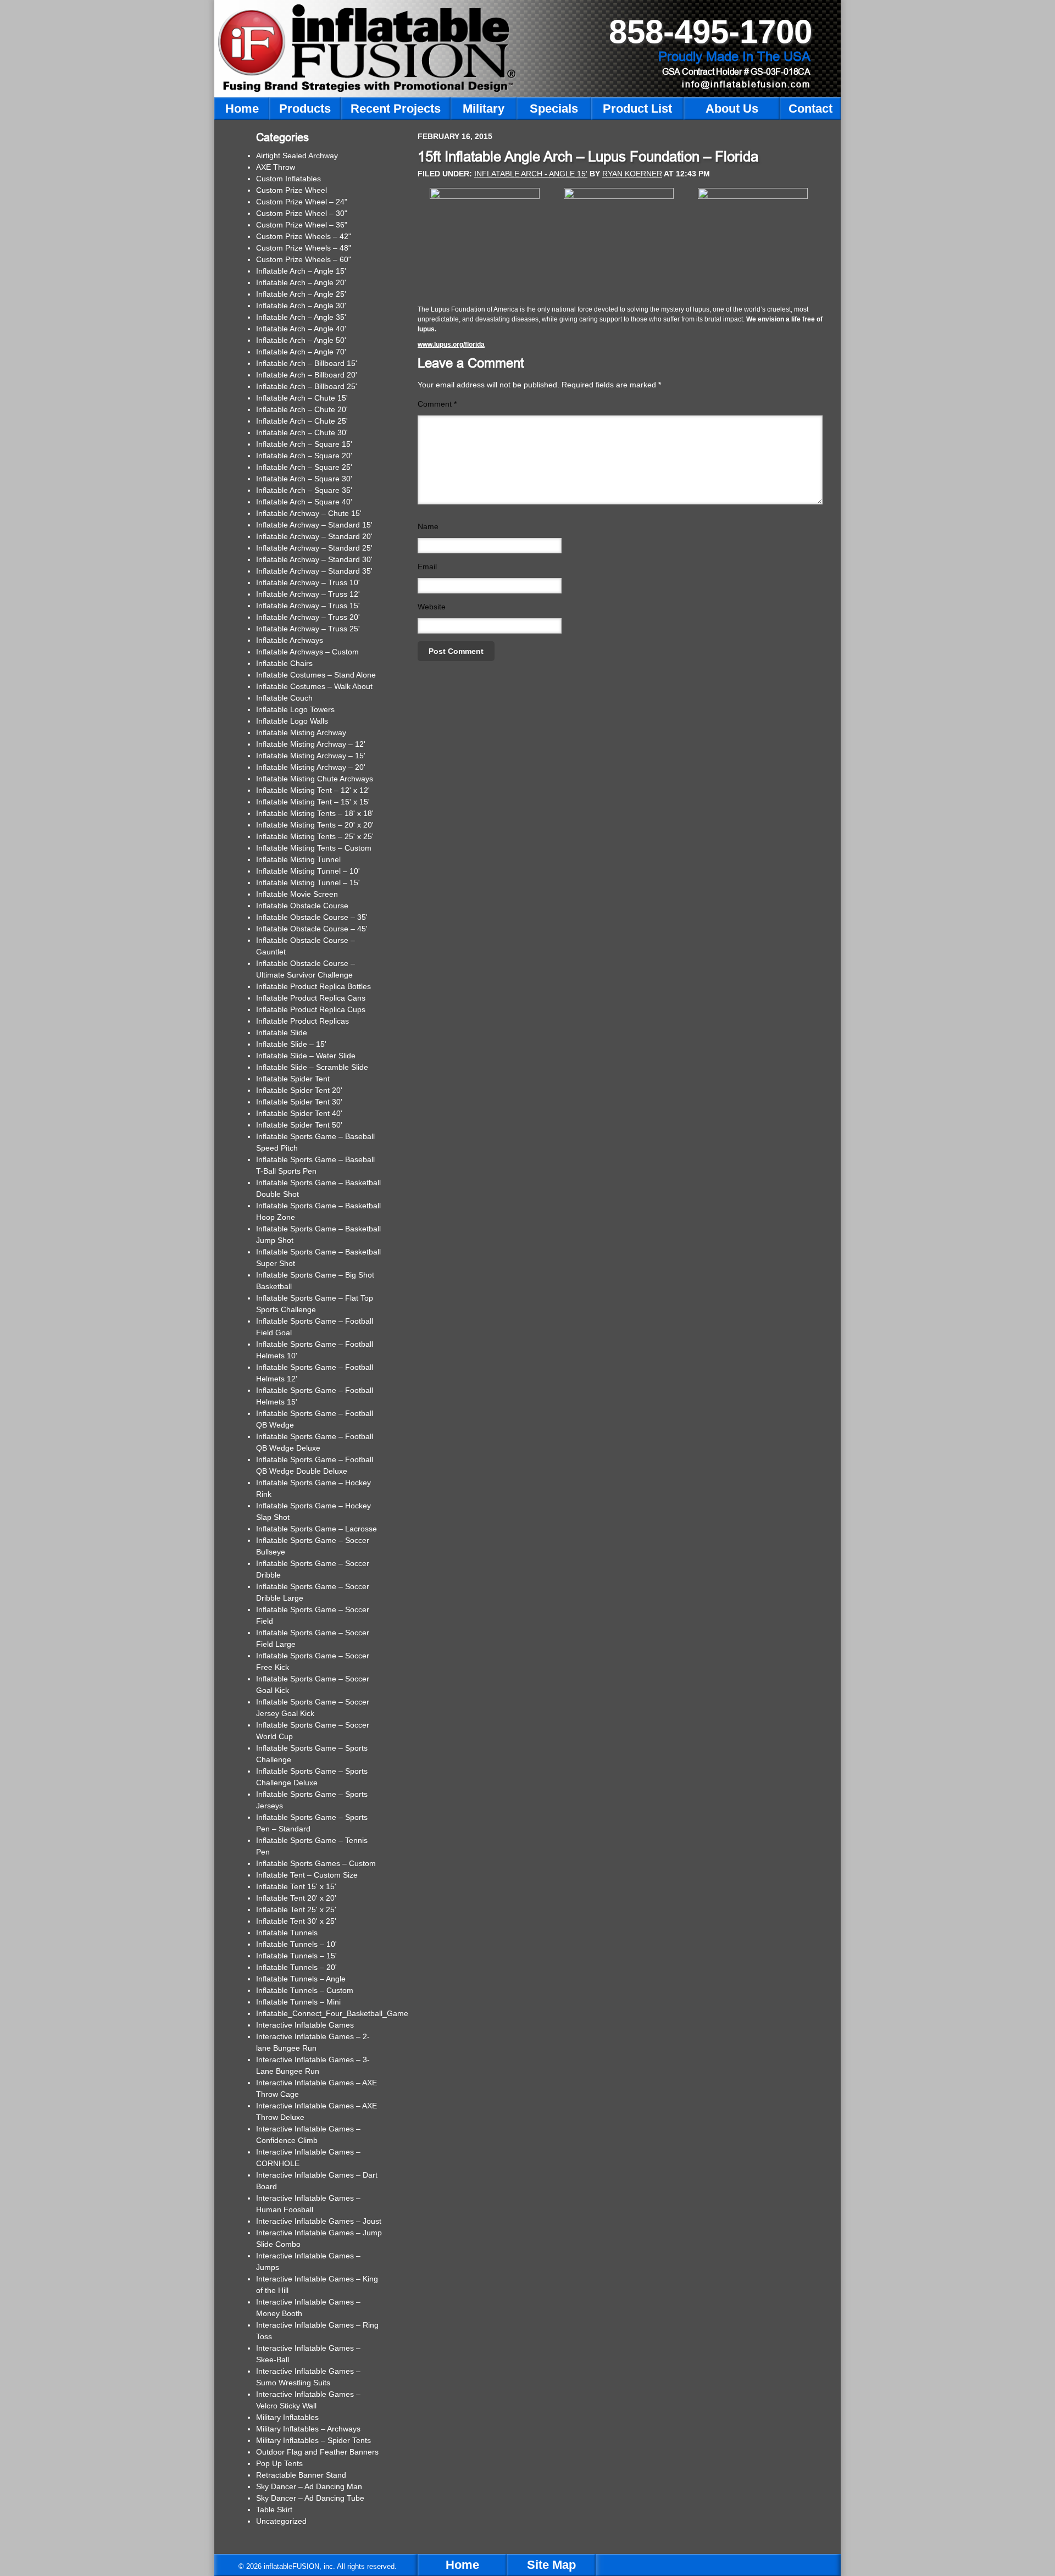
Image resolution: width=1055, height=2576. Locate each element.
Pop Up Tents (279, 2463)
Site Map (551, 2565)
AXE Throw (276, 167)
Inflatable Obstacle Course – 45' (312, 929)
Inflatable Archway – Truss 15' (308, 606)
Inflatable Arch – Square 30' (304, 479)
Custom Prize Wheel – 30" (302, 213)
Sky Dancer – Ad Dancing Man (309, 2486)
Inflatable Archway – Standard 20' (314, 536)
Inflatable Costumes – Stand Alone (316, 675)
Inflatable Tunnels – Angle (301, 1979)
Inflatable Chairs (284, 663)
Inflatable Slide (282, 1032)
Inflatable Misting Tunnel (298, 859)
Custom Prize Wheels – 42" (304, 236)
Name (428, 526)
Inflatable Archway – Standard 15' (314, 525)
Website (432, 607)
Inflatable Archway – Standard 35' (314, 571)
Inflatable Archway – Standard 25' (314, 548)
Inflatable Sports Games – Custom (316, 1863)
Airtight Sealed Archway (297, 156)
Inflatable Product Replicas (302, 1021)
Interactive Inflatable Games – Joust (319, 2221)
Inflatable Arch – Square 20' (304, 456)
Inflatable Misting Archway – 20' (311, 767)
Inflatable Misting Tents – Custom (314, 848)
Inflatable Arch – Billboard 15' (307, 363)
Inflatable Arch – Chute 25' (302, 421)
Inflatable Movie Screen (297, 894)
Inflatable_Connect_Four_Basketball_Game (332, 2013)
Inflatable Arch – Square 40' (304, 502)
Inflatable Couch (284, 698)
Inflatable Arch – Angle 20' (301, 282)
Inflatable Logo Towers (295, 709)
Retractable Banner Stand (301, 2475)
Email (427, 567)
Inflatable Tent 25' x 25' (296, 1909)
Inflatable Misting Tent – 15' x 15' (313, 802)
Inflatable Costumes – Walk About (314, 686)
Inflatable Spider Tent (293, 1079)
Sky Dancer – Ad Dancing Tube (310, 2498)
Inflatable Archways (290, 640)
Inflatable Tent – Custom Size (307, 1875)
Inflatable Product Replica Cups (311, 1009)
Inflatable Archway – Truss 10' (308, 582)
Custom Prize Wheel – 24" (302, 202)
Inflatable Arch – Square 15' (304, 444)
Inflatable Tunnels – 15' (296, 1956)
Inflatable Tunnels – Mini (298, 2002)
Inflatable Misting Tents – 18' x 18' (315, 813)
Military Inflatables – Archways (308, 2429)
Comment (437, 404)
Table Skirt (274, 2510)
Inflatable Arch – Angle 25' (301, 294)
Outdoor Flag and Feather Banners (317, 2452)
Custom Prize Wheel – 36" (302, 225)
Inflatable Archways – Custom (307, 652)
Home (462, 2565)
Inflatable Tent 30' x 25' (296, 1921)
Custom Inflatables (288, 179)
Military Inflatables (287, 2417)
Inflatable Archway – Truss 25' (308, 629)
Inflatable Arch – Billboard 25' (307, 386)
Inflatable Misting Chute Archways (315, 779)
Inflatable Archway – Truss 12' (308, 594)
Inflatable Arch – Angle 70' (301, 352)
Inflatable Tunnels (287, 1933)
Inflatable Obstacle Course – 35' (312, 917)
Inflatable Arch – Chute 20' (302, 409)
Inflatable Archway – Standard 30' (314, 559)
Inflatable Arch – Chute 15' (302, 398)
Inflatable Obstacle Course (302, 906)
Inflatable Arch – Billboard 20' (307, 375)
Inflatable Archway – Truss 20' (308, 617)
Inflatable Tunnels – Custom (305, 1990)
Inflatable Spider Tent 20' (299, 1090)
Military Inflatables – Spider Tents (313, 2440)
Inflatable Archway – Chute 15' (309, 513)
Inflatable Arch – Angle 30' (301, 306)
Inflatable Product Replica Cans (311, 998)
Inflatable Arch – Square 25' (304, 467)
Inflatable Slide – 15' (291, 1044)
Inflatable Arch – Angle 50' (301, 340)
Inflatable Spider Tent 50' (299, 1125)
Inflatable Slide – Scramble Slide (312, 1067)
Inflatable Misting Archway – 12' (311, 744)
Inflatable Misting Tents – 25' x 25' (315, 836)
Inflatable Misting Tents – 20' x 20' (315, 825)
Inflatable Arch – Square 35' (304, 490)
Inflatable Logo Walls (292, 721)
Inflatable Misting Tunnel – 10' (308, 871)
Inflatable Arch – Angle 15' (301, 271)
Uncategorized (281, 2521)
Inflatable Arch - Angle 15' (531, 174)
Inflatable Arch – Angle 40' (301, 329)
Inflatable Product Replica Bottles (313, 986)
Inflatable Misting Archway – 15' (311, 756)
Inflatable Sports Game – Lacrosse (316, 1529)
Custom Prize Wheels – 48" (304, 248)
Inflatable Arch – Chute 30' (302, 432)
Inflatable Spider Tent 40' (299, 1113)
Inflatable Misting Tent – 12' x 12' (313, 790)
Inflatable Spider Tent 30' (299, 1102)
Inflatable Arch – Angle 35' (301, 317)
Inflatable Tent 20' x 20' (296, 1898)
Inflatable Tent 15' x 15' (296, 1886)
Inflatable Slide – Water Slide (306, 1056)
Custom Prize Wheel (291, 190)
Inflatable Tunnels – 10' (296, 1944)
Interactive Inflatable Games (305, 2025)
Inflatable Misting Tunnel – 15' (308, 882)
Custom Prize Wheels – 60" (304, 259)
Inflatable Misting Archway (301, 732)
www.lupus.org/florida (451, 345)
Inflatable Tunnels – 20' (296, 1967)
